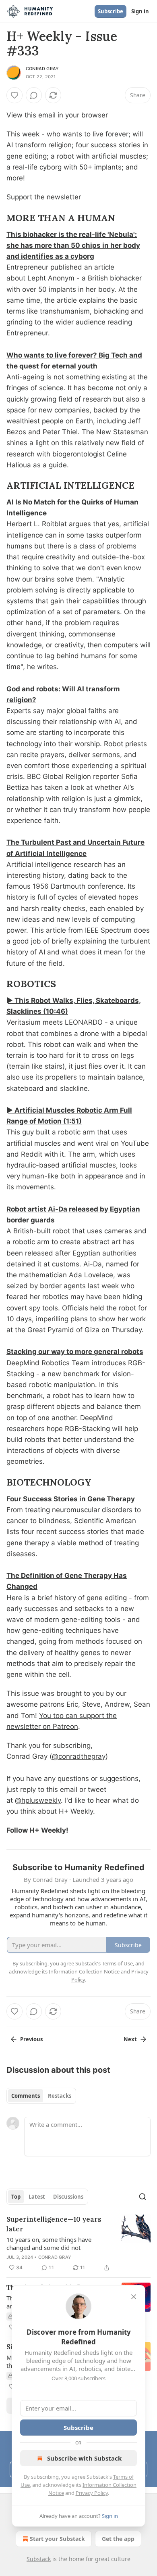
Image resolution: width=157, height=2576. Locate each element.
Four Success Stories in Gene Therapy (71, 1499)
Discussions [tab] (68, 2197)
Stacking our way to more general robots (75, 1352)
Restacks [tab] (60, 2096)
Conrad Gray (42, 69)
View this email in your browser (57, 115)
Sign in (140, 11)
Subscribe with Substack (84, 2458)
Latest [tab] (37, 2197)
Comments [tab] (26, 2096)
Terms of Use (117, 1963)
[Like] (14, 95)
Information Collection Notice (84, 1971)
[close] (134, 2297)
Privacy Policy (92, 2493)
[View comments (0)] (34, 95)
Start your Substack (57, 2539)
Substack (39, 2559)
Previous (31, 2039)
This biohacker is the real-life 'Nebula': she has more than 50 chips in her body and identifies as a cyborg (73, 245)
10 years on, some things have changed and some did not (49, 2243)
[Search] (143, 2197)
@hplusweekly (38, 1800)
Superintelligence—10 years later (54, 2224)
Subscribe (111, 11)
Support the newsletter (44, 197)
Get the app (118, 2539)
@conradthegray (79, 1756)
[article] (78, 2243)
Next (130, 2039)
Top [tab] (16, 2197)
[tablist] (41, 2096)
